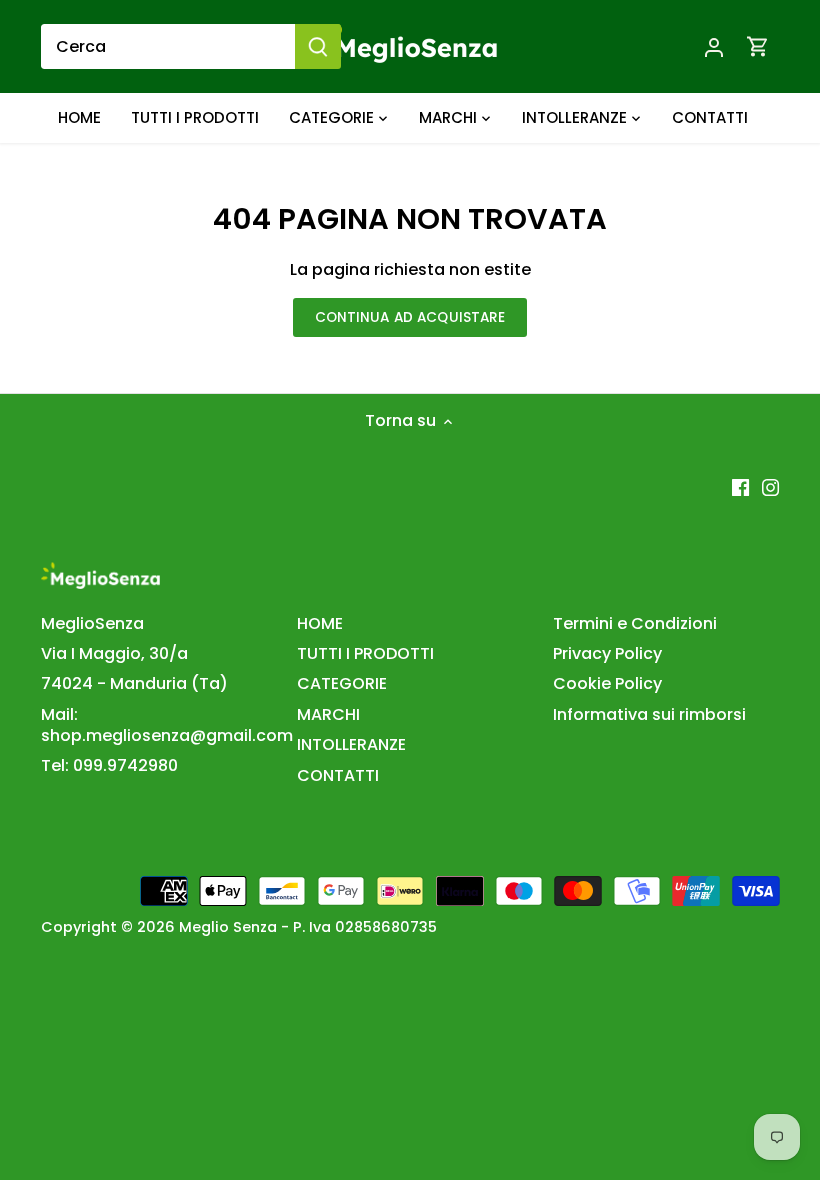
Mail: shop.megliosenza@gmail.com (167, 725)
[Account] (714, 46)
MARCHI (328, 714)
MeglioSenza (92, 623)
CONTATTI (338, 775)
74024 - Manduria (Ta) (134, 683)
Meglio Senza (228, 927)
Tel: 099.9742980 (109, 765)
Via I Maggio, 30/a (114, 653)
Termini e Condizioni (635, 623)
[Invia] (318, 46)
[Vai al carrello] (758, 46)
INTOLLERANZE (351, 744)
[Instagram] (770, 487)
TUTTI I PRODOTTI (365, 653)
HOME (320, 623)
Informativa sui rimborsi (649, 714)
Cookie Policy (607, 683)
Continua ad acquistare (410, 317)
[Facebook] (740, 487)
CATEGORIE (342, 683)
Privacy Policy (607, 653)
